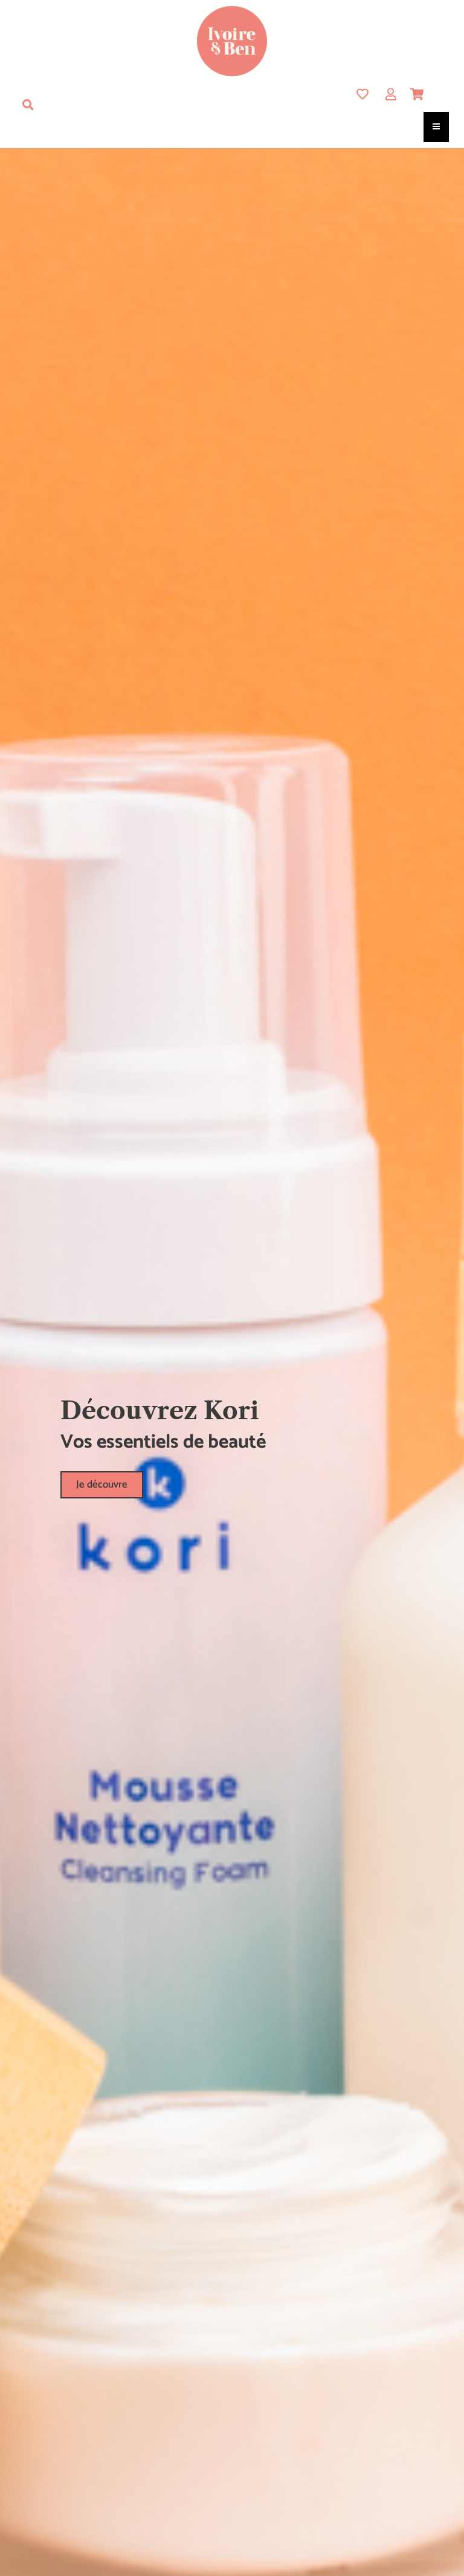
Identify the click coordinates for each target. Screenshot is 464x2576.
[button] (28, 105)
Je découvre (102, 1485)
